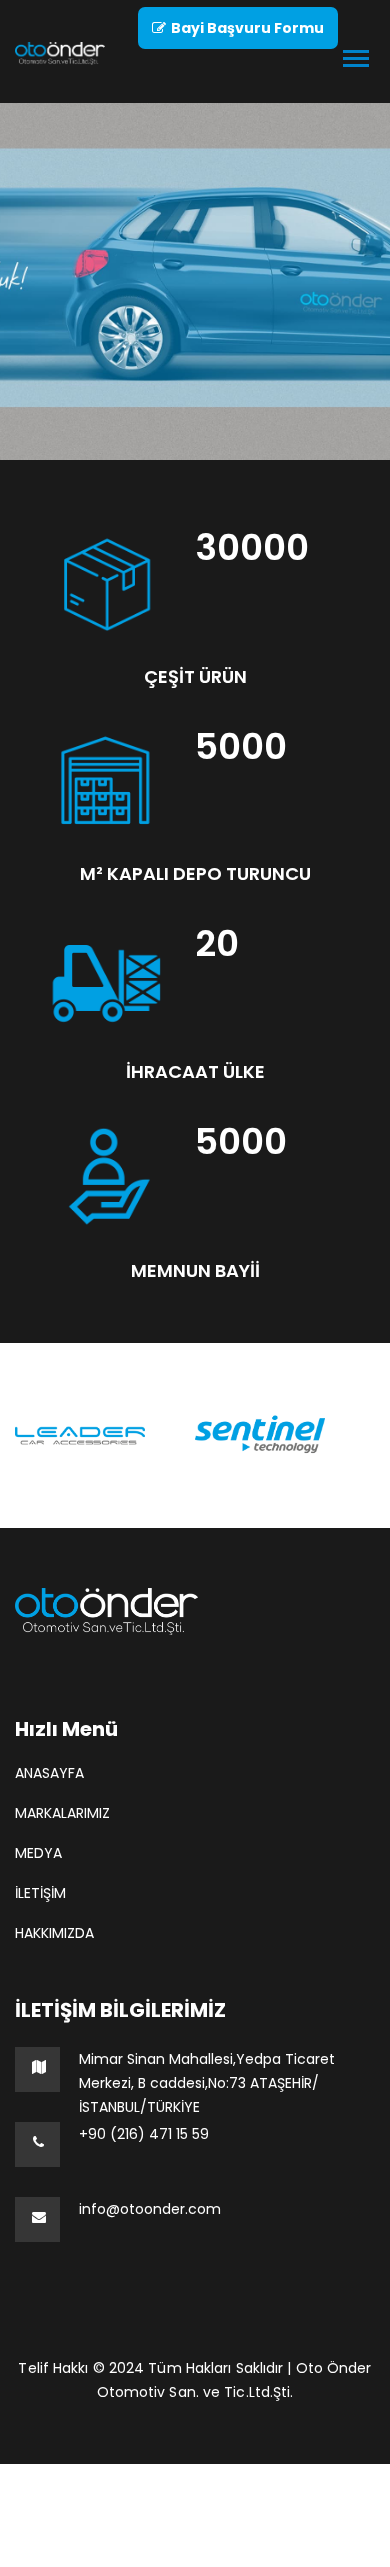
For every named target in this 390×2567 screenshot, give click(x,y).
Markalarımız (62, 1813)
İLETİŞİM (40, 1893)
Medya (38, 1853)
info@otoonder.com (150, 2209)
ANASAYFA (49, 1773)
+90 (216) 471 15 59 (144, 2134)
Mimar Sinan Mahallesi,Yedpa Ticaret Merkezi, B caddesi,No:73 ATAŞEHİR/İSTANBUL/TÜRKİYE (207, 2083)
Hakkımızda (54, 1933)
